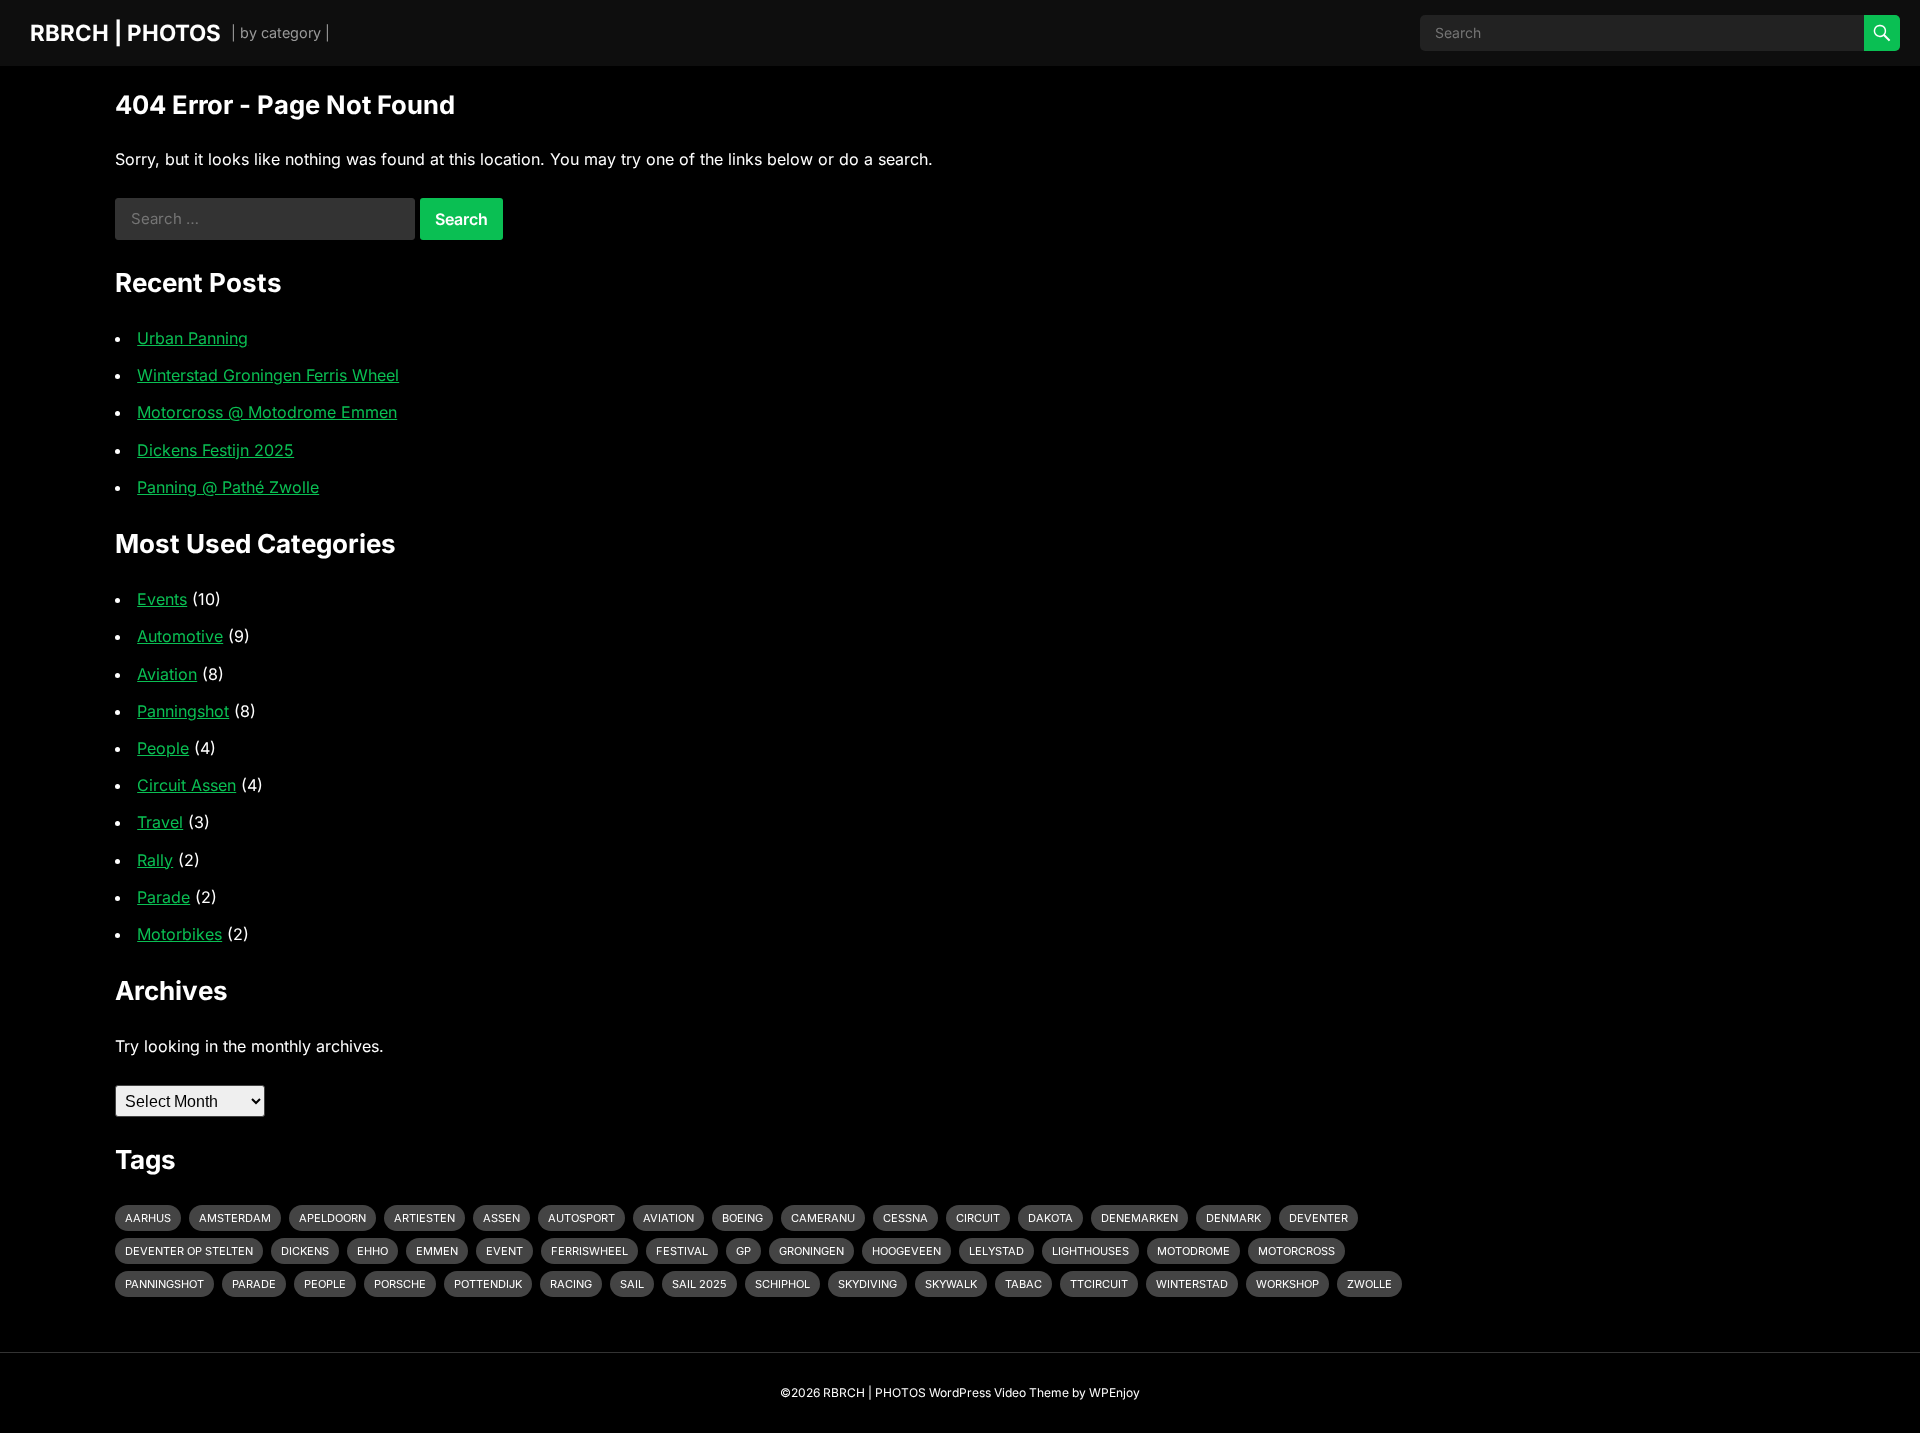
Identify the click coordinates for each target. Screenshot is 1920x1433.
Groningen (811, 1251)
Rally (155, 860)
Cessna (905, 1218)
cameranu (823, 1218)
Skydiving (867, 1284)
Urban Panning (192, 338)
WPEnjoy (1114, 1392)
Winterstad (1192, 1284)
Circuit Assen (186, 785)
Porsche (400, 1284)
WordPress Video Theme (999, 1392)
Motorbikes (179, 934)
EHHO (372, 1251)
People (163, 748)
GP (743, 1251)
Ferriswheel (589, 1251)
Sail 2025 (699, 1284)
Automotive (180, 636)
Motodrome (1193, 1251)
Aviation (167, 674)
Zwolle (1369, 1284)
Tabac (1023, 1284)
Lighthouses (1090, 1251)
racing (571, 1284)
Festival (682, 1251)
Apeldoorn (332, 1218)
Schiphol (782, 1284)
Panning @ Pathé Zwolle (228, 487)
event (504, 1251)
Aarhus (148, 1218)
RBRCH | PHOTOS (125, 32)
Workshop (1287, 1284)
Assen (501, 1218)
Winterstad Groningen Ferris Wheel (268, 375)
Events (162, 599)
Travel (160, 822)
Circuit (978, 1218)
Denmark (1233, 1218)
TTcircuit (1099, 1284)
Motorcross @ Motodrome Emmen (267, 412)
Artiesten (424, 1218)
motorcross (1296, 1251)
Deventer (1318, 1218)
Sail (632, 1284)
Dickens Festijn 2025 (215, 450)
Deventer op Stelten (189, 1251)
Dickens (305, 1251)
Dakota (1050, 1218)
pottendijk (488, 1284)
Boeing (742, 1218)
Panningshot (183, 711)
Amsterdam (235, 1218)
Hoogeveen (906, 1251)
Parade (163, 897)
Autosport (581, 1218)
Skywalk (951, 1284)
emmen (437, 1251)
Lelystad (996, 1251)
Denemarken (1139, 1218)
